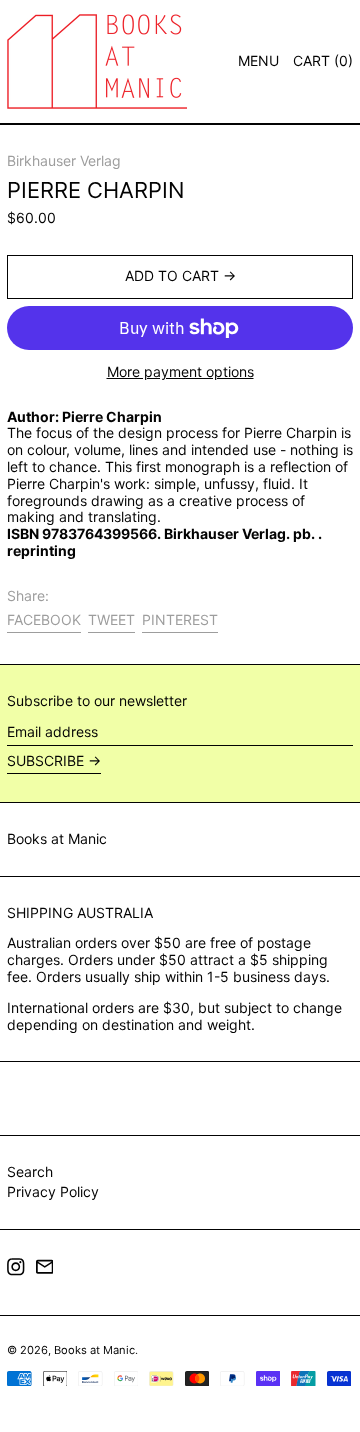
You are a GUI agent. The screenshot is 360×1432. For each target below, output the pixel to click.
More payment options (180, 372)
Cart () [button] (323, 60)
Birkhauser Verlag (64, 160)
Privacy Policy (53, 1191)
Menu (258, 60)
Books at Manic (57, 838)
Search (30, 1171)
